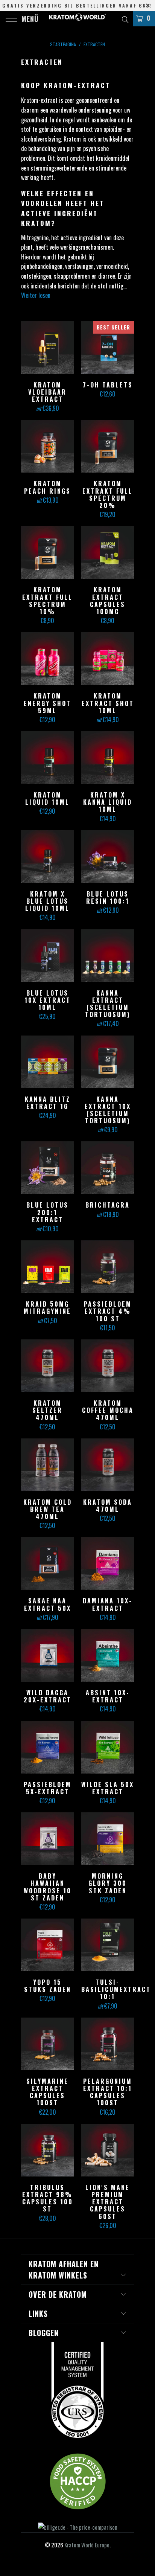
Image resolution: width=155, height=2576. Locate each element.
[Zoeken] (125, 18)
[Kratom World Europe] (77, 19)
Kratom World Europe (87, 2545)
